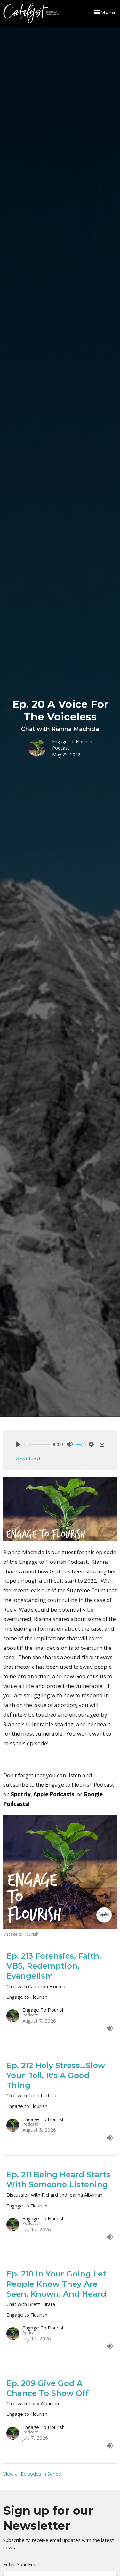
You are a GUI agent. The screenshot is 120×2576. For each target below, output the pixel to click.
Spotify (21, 1794)
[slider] (37, 1445)
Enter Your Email (21, 2564)
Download (27, 1458)
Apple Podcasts (54, 1794)
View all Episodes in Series (32, 2474)
